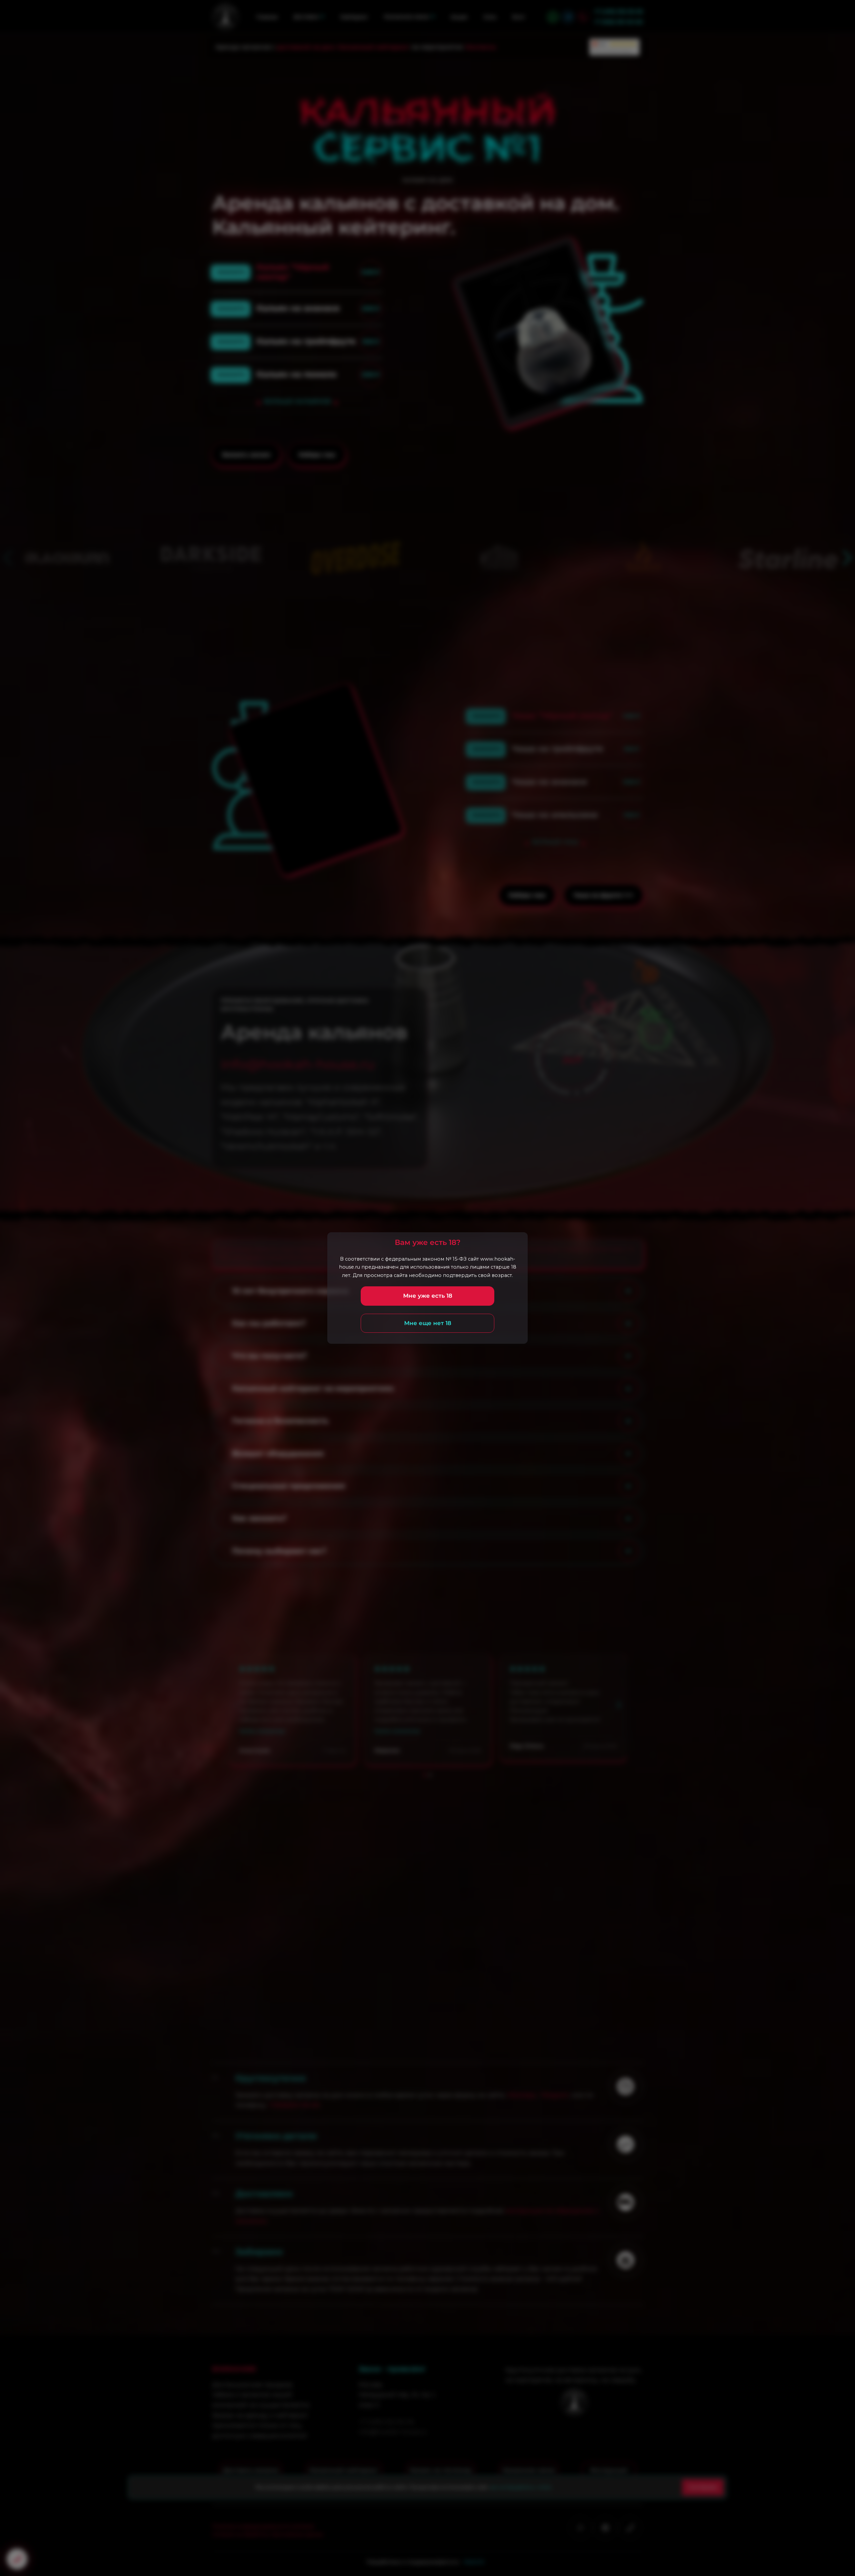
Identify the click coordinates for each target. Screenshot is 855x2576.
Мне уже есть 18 (428, 1296)
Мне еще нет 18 (428, 1323)
